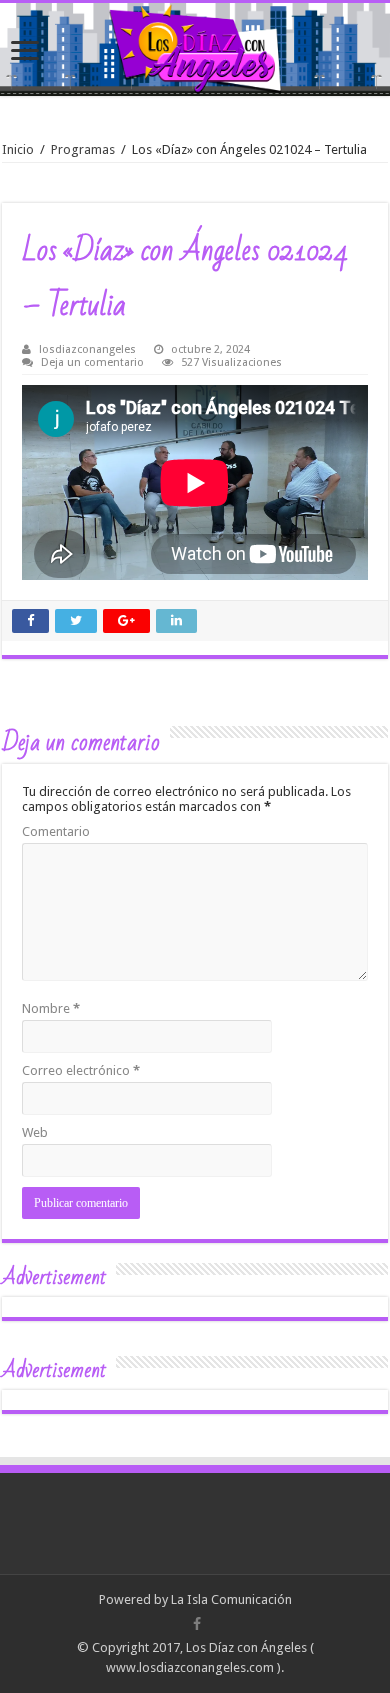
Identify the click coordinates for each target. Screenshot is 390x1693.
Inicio (18, 149)
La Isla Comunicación (231, 1599)
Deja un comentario (92, 362)
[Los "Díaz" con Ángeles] (195, 49)
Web (35, 1132)
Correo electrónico (81, 1070)
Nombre (51, 1008)
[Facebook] (197, 1624)
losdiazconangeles (87, 349)
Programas (83, 149)
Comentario (56, 831)
